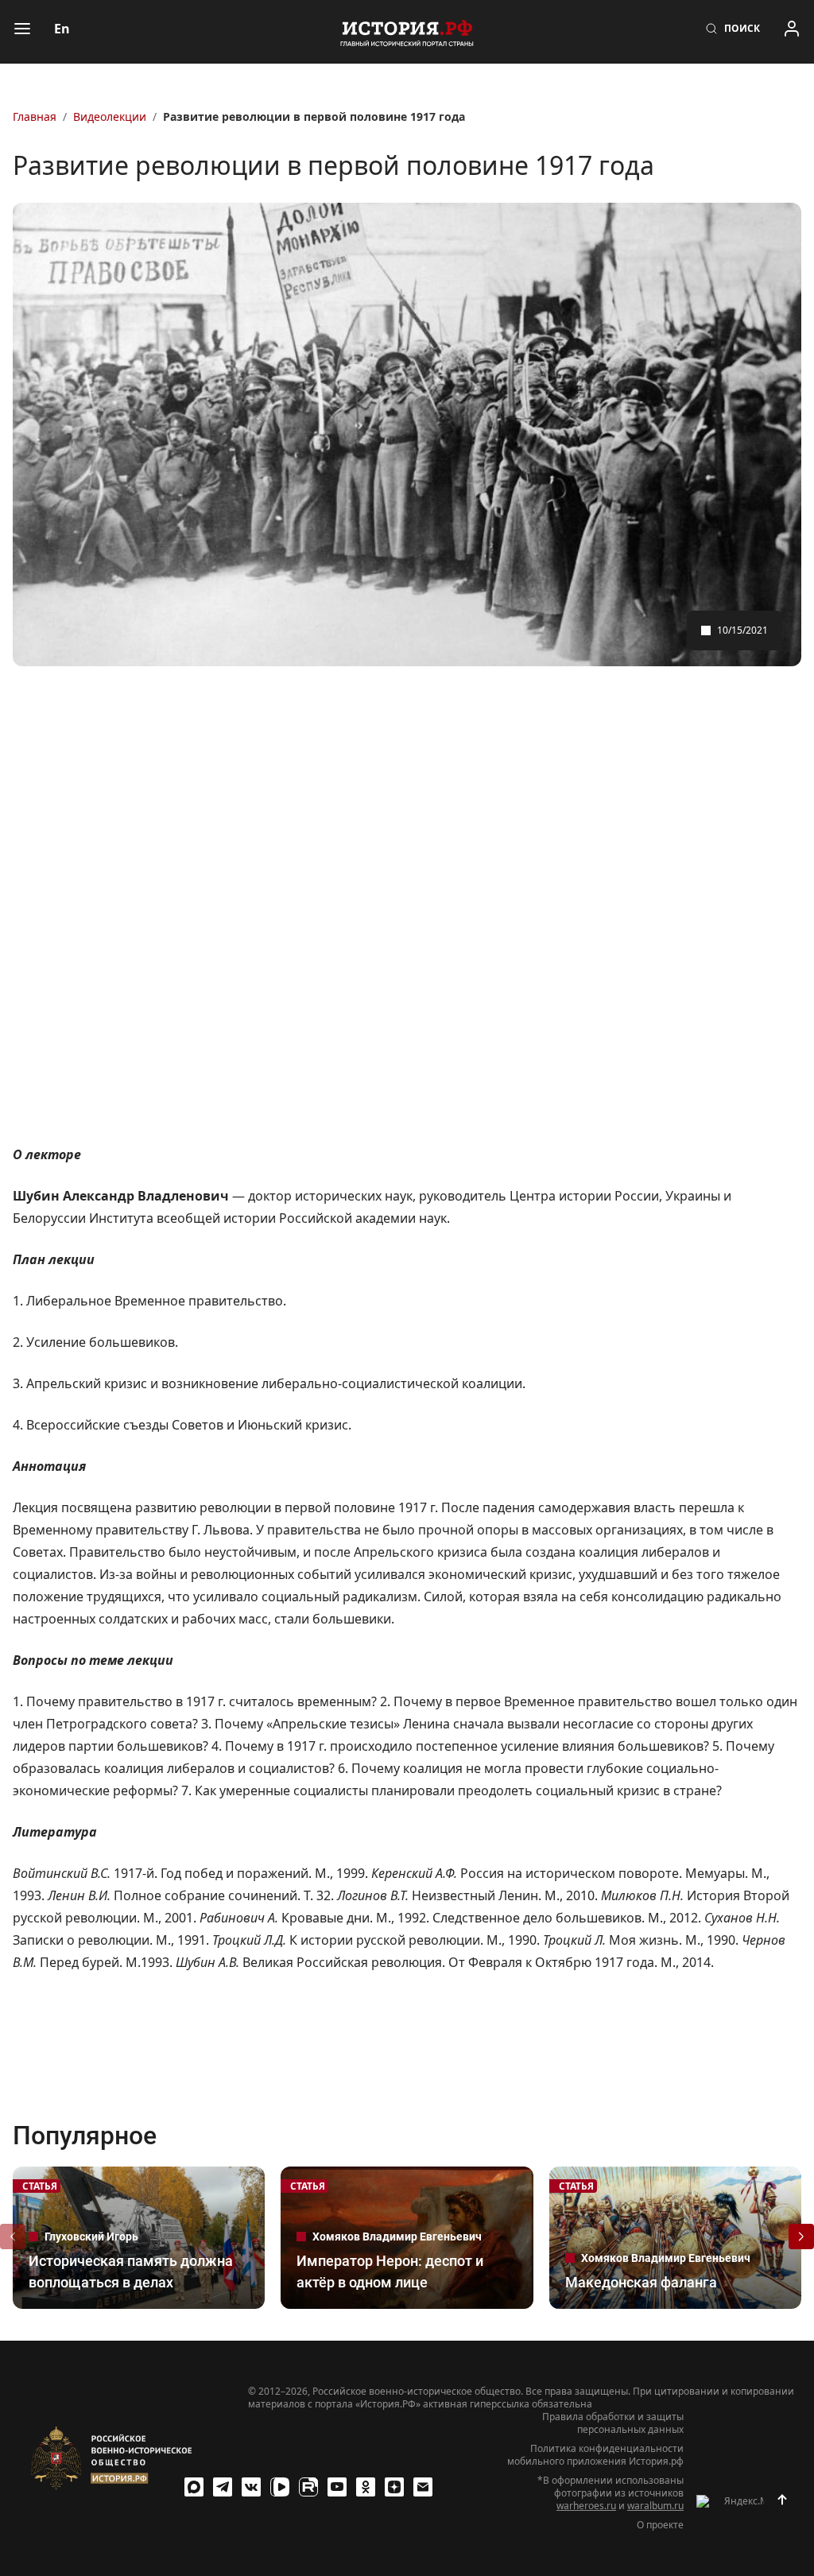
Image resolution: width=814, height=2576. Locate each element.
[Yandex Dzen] (394, 2487)
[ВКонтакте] (251, 2487)
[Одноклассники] (366, 2487)
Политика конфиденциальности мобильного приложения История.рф (595, 2455)
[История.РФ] (407, 32)
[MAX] (194, 2487)
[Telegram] (223, 2487)
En (62, 29)
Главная (35, 116)
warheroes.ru (586, 2506)
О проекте (660, 2525)
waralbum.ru (655, 2506)
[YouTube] (337, 2487)
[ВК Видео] (280, 2487)
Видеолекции (110, 116)
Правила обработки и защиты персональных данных (613, 2423)
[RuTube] (308, 2487)
